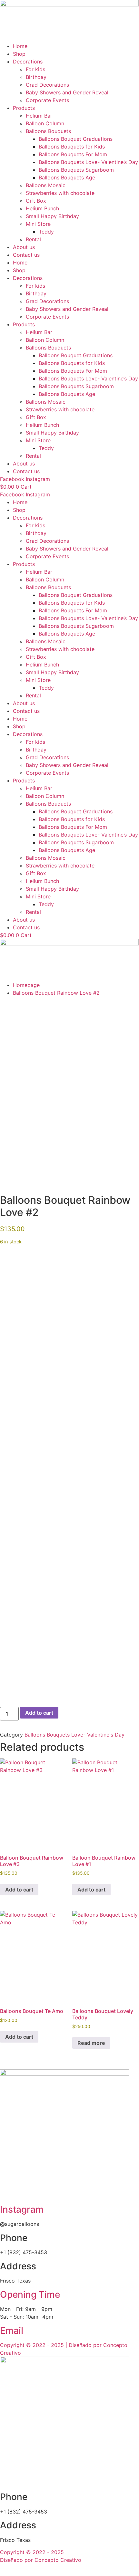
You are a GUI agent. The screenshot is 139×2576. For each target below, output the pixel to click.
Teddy (46, 232)
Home (20, 46)
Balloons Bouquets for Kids (72, 147)
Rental (33, 239)
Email (12, 2331)
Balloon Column (45, 123)
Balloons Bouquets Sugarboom (76, 170)
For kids (35, 69)
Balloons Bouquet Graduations (76, 139)
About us (24, 247)
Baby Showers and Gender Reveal (67, 92)
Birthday (36, 77)
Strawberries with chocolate (60, 193)
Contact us (26, 255)
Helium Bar (39, 116)
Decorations (28, 62)
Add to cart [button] (19, 1890)
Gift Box (36, 201)
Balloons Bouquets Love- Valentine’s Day (88, 162)
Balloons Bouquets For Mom (73, 154)
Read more (91, 2043)
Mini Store (38, 224)
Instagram (22, 2209)
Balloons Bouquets (48, 131)
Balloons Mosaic (46, 185)
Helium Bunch (42, 208)
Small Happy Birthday (52, 216)
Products (24, 108)
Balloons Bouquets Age (67, 177)
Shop (19, 54)
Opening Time (30, 2294)
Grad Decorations (47, 85)
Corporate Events (47, 100)
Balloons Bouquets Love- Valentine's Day (74, 1735)
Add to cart (39, 1713)
